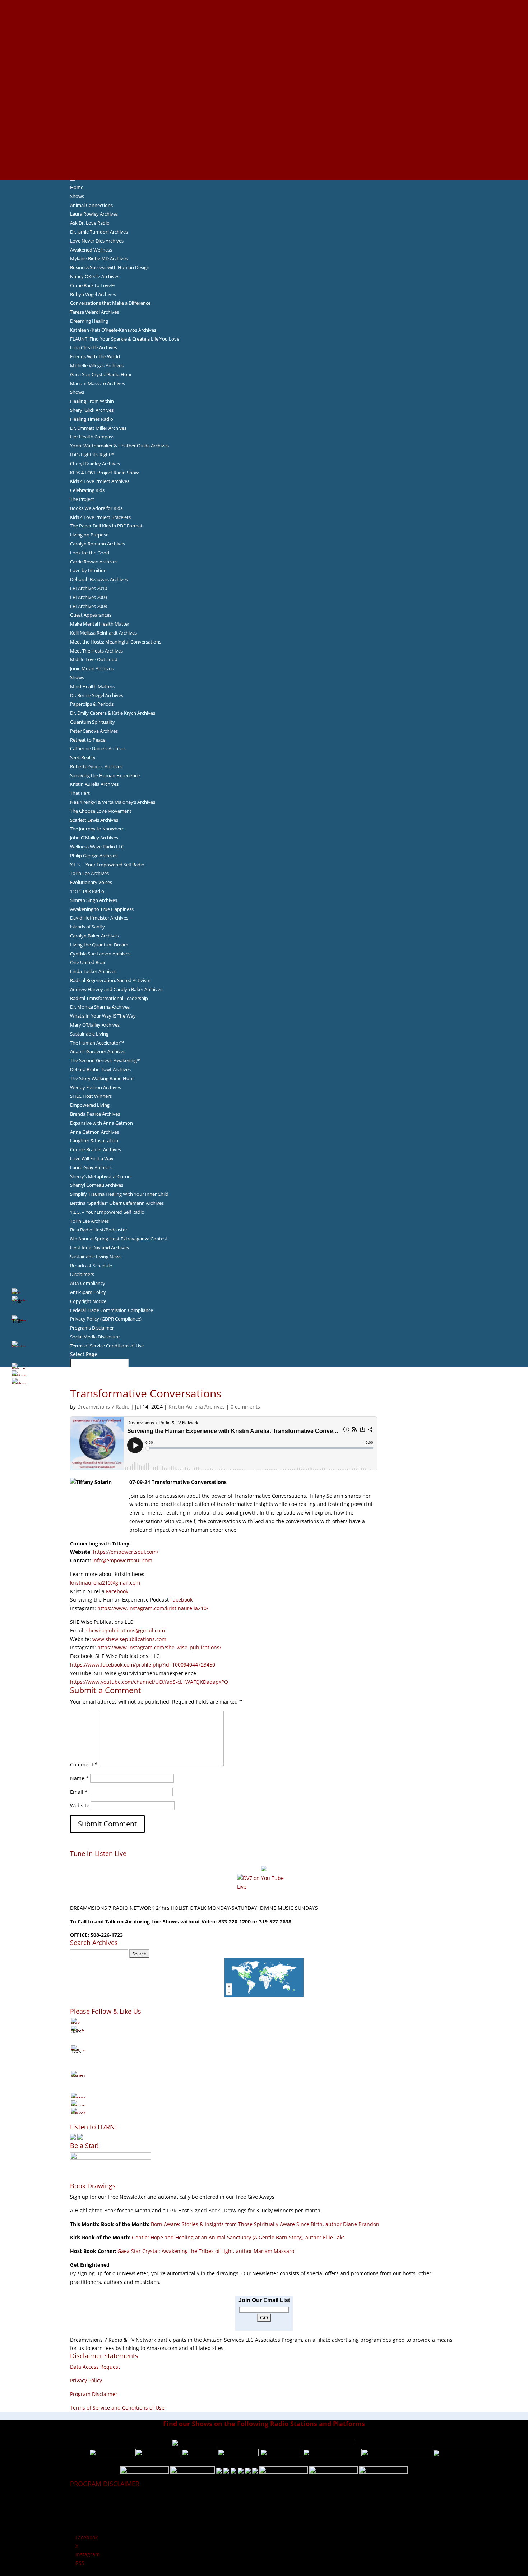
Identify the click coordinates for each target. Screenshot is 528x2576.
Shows (77, 196)
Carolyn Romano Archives (98, 544)
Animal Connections (91, 205)
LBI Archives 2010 (89, 588)
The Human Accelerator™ (97, 1043)
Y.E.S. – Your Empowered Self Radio (107, 865)
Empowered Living (90, 1105)
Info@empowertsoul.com (122, 1560)
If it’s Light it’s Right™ (92, 455)
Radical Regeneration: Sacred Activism (110, 980)
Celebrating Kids (87, 490)
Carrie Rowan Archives (94, 562)
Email (79, 1792)
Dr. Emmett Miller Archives (98, 428)
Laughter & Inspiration (94, 1140)
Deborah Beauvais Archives (99, 579)
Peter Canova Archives (94, 731)
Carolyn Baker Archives (94, 936)
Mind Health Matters (92, 686)
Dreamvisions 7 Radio (103, 1407)
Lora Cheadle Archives (94, 347)
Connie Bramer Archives (96, 1149)
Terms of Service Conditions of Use (107, 1346)
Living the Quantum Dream (99, 945)
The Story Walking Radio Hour (102, 1078)
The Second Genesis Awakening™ (105, 1060)
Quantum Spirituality (92, 722)
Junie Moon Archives (92, 668)
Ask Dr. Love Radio (90, 223)
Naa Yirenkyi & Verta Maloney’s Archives (113, 802)
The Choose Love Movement (101, 811)
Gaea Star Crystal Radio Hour (101, 374)
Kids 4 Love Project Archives (100, 481)
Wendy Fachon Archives (96, 1087)
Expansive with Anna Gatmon (101, 1123)
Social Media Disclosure (95, 1337)
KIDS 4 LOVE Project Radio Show (104, 473)
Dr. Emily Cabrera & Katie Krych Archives (113, 713)
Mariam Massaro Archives (98, 383)
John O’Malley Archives (94, 838)
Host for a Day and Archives (99, 1248)
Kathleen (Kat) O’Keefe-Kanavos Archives (113, 330)
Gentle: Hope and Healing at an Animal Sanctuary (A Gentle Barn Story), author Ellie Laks (238, 2237)
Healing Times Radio (92, 419)
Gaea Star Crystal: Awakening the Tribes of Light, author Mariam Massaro (206, 2251)
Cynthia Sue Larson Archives (100, 954)
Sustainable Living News (96, 1257)
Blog (264, 89)
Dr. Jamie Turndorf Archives (99, 232)
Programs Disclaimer (92, 1328)
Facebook (117, 1591)
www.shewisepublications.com (129, 1639)
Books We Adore (264, 38)
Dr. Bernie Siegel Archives (97, 695)
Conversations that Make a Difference (110, 303)
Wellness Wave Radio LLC (97, 847)
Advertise (264, 13)
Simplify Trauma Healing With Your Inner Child (119, 1194)
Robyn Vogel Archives (93, 294)
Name (79, 1778)
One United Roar (88, 962)
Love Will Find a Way (92, 1158)
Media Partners (264, 115)
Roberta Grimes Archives (96, 766)
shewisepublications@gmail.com (126, 1630)
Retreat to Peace (88, 740)
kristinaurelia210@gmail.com (105, 1583)
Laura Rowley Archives (94, 214)
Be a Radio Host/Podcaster (99, 1230)
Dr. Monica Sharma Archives (100, 1007)
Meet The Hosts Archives (96, 651)
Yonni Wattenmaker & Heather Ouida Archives (119, 446)
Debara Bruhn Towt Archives (100, 1069)
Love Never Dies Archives (97, 241)
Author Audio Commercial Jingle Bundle (264, 55)
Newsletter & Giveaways (264, 29)
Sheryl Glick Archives (92, 410)
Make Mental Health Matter (100, 624)
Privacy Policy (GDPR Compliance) (106, 1319)
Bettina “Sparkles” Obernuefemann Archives (117, 1203)
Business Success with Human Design (110, 267)
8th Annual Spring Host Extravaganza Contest (119, 1239)
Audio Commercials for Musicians (264, 149)
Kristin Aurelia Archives (94, 784)
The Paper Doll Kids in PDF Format (106, 526)
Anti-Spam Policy (88, 1292)
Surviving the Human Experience (105, 775)
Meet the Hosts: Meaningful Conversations (116, 642)
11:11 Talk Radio (87, 891)
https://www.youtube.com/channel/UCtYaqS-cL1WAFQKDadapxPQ (149, 1682)
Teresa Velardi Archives (94, 312)
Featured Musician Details (264, 141)
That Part (80, 793)
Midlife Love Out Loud (94, 659)
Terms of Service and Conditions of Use (117, 2408)
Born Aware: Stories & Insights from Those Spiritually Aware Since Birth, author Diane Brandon (265, 2224)
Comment (84, 1764)
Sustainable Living (89, 1034)
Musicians (264, 124)
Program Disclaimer (94, 2394)
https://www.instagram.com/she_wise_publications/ (159, 1647)
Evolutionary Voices (91, 882)
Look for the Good (90, 553)
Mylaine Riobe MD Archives (99, 258)
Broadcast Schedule (91, 1266)
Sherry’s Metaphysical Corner (101, 1176)
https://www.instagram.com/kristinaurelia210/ (153, 1608)
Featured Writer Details (264, 72)
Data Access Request (95, 2367)
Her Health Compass (92, 437)
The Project (82, 499)
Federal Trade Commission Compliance (112, 1310)
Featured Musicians (264, 132)
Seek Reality (83, 757)
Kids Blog (264, 98)
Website (80, 1805)
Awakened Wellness (91, 250)
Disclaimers (82, 1274)
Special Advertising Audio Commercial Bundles (264, 21)
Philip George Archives (94, 856)
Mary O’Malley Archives (95, 1025)
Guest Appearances (91, 615)
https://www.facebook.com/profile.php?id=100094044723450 (143, 1665)
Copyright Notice (88, 1301)
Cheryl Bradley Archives (95, 464)
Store (264, 166)
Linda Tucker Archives (93, 971)
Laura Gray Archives (91, 1167)
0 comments (245, 1407)
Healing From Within (92, 401)
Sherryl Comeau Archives (97, 1185)
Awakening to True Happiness (102, 909)
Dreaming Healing (89, 321)
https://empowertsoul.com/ (126, 1552)
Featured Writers (264, 64)
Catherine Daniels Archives (98, 748)
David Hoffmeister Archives (99, 918)
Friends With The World (95, 356)
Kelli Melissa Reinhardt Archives (103, 633)
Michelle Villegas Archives (97, 365)
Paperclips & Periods (92, 704)
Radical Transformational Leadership (109, 998)
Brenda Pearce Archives (95, 1114)
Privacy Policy (86, 2380)
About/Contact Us (264, 4)
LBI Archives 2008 (89, 606)
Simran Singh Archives (94, 900)
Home (77, 187)
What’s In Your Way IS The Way (103, 1016)
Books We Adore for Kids (264, 81)
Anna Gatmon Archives (94, 1132)
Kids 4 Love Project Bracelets (100, 517)
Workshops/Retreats (264, 158)
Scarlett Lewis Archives (94, 820)
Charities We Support (264, 107)
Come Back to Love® (92, 285)
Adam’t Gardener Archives (98, 1051)
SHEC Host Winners (91, 1096)
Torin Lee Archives (89, 873)
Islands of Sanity (87, 927)
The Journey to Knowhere (97, 829)
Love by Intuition (88, 570)
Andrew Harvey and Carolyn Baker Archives (116, 989)
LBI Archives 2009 (89, 597)
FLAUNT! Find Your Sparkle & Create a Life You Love (125, 339)
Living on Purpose (89, 535)
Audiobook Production (264, 47)
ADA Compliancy (88, 1283)
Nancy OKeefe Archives (95, 276)
